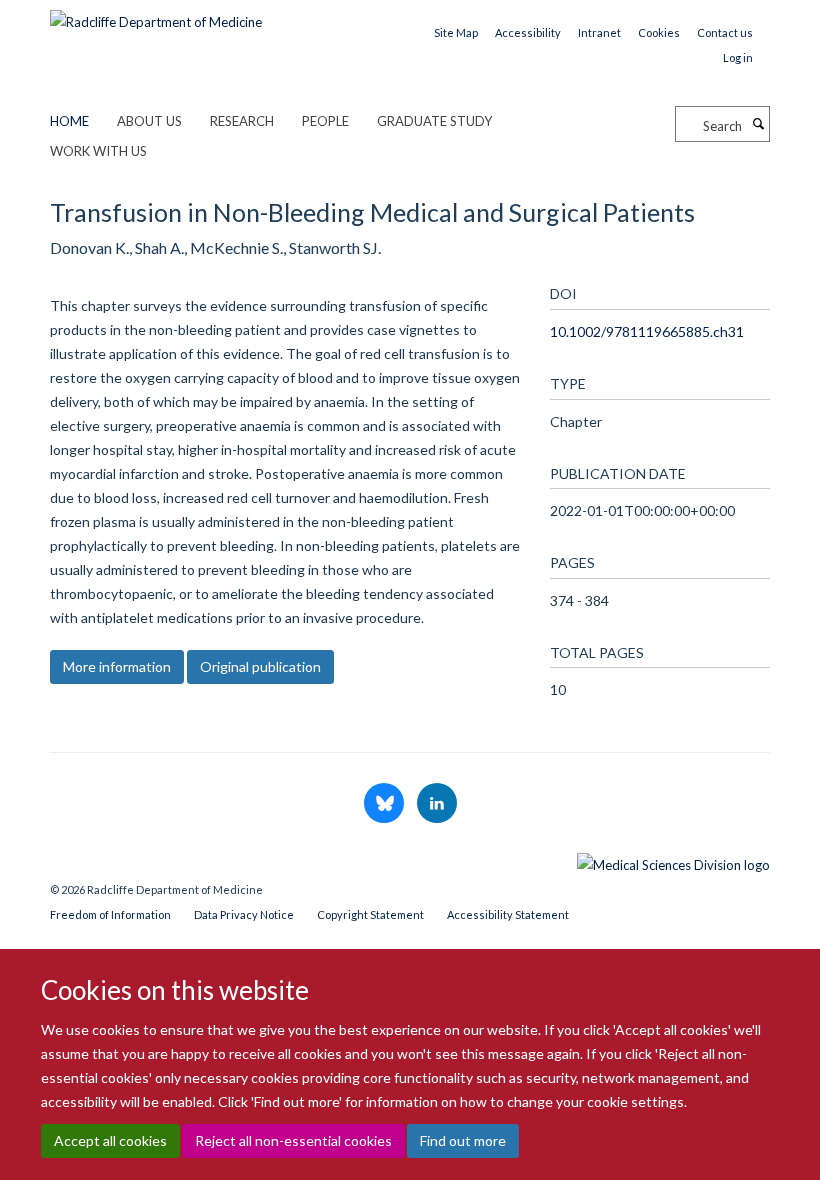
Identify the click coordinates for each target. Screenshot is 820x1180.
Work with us (98, 151)
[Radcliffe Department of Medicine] (156, 15)
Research (242, 121)
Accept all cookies (110, 1140)
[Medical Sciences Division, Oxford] (410, 860)
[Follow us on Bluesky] (385, 804)
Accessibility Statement (508, 914)
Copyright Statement (370, 914)
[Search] (758, 124)
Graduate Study (434, 121)
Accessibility (528, 32)
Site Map (456, 32)
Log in (738, 57)
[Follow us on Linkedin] (437, 804)
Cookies (659, 32)
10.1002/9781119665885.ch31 (647, 331)
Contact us (725, 32)
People (325, 121)
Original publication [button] (260, 666)
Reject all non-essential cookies (293, 1140)
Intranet (599, 32)
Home (69, 121)
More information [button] (117, 666)
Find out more (463, 1140)
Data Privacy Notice (244, 914)
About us (149, 121)
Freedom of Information (110, 914)
